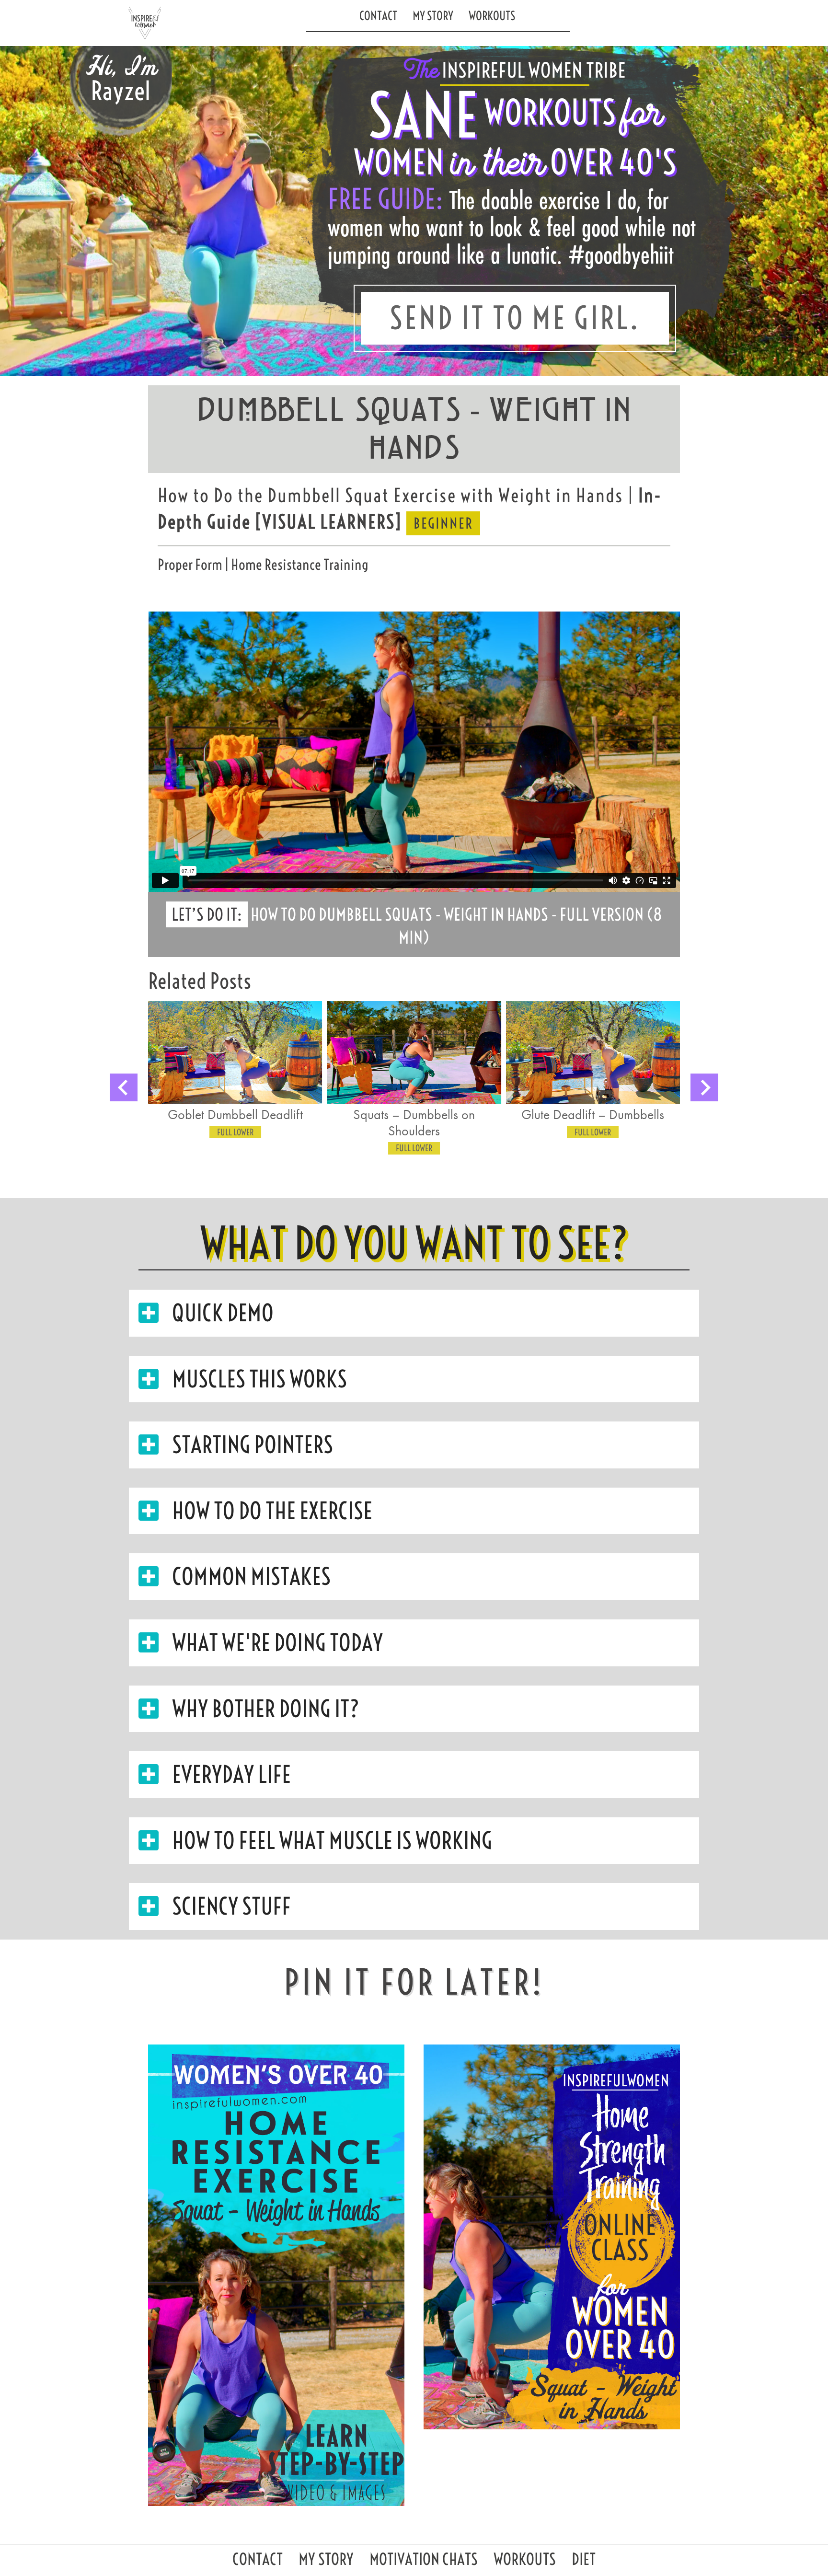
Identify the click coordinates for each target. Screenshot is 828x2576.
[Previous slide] (124, 1087)
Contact (378, 16)
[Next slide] (704, 1087)
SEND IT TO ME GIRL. (515, 318)
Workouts (492, 16)
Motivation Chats (424, 2562)
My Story (433, 16)
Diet (584, 2562)
